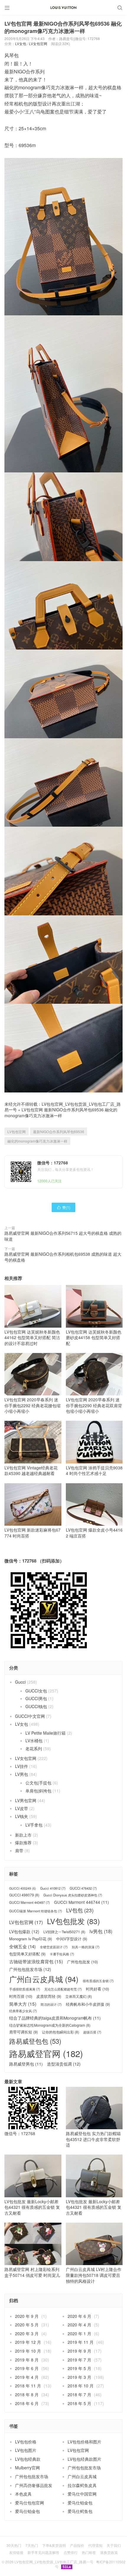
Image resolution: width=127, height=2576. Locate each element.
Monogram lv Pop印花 (31, 1939)
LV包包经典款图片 (84, 2459)
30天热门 (14, 2545)
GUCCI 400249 (23, 1888)
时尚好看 (97, 1989)
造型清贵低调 (64, 2064)
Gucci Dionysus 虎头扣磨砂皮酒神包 (73, 1895)
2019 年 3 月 (79, 2377)
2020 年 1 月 (79, 2333)
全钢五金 (22, 1946)
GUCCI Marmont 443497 (30, 1902)
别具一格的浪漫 (86, 1947)
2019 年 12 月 (28, 2342)
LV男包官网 (26, 1800)
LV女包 (21, 43)
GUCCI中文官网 (30, 1716)
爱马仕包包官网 (30, 2503)
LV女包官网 (38, 43)
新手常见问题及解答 (43, 2552)
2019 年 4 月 (27, 2377)
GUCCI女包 (36, 1691)
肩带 (19, 1850)
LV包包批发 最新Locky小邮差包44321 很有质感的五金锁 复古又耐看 (32, 2207)
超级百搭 (92, 2032)
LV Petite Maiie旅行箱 (45, 1733)
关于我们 (114, 2545)
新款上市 (23, 1835)
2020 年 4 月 (79, 2325)
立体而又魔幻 (79, 1996)
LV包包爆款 (24, 1932)
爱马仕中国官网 (82, 2494)
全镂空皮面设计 (54, 1947)
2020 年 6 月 (79, 2316)
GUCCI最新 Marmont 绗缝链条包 (36, 1911)
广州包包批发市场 (30, 1969)
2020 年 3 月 (27, 2333)
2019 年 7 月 (79, 2360)
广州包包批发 (82, 1962)
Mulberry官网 (27, 2468)
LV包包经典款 (28, 2459)
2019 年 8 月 (27, 2360)
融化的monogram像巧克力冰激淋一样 (37, 1141)
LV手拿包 (34, 1825)
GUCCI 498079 (24, 1895)
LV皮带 (22, 1808)
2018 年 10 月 (81, 2386)
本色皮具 (23, 2494)
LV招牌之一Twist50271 (64, 1932)
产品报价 (77, 2545)
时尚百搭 (21, 1996)
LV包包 (80, 1910)
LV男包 (22, 1774)
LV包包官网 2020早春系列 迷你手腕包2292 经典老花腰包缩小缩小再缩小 (32, 1405)
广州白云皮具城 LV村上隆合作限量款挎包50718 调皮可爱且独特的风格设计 (94, 2275)
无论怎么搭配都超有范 (63, 1989)
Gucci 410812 (53, 1888)
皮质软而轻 (49, 1996)
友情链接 (16, 2552)
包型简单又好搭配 (27, 1954)
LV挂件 (22, 1766)
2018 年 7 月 (79, 2394)
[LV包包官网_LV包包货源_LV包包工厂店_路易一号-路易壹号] (63, 7)
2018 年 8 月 (27, 2394)
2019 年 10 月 (28, 2351)
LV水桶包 (34, 1741)
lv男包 (101, 1931)
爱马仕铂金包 (80, 2503)
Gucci (20, 1682)
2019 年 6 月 (27, 2368)
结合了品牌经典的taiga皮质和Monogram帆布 (55, 2018)
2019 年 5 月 (79, 2368)
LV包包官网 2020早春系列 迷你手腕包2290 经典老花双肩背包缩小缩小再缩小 (94, 1405)
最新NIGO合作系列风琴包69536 (59, 1132)
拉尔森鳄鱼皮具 (82, 2485)
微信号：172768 (20, 2133)
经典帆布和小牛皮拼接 (88, 2004)
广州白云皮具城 (44, 1979)
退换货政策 (109, 2552)
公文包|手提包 (38, 1783)
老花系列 (34, 1748)
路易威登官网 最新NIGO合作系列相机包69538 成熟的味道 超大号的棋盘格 (63, 1257)
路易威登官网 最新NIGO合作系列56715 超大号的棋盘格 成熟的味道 (63, 1236)
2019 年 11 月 (81, 2342)
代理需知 (95, 2545)
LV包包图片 (26, 2450)
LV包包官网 (17, 1132)
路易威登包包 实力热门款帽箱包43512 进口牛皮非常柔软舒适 (93, 2139)
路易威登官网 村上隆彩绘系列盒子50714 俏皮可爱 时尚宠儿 (32, 2272)
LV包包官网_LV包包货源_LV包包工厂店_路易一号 (54, 2562)
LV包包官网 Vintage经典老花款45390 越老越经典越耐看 (31, 1470)
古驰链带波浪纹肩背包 (36, 1961)
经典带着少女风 (23, 2011)
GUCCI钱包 (36, 1706)
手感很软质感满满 (25, 1989)
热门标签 (89, 2552)
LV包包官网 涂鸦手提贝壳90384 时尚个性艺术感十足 (94, 1470)
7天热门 (32, 2545)
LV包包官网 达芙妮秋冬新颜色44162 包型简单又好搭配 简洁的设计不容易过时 (32, 1338)
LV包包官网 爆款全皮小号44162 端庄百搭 (94, 1533)
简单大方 (23, 2004)
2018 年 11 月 (28, 2386)
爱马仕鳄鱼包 (80, 2511)
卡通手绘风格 (62, 1954)
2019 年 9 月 (79, 2351)
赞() (63, 1207)
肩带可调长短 (23, 2032)
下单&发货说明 (54, 2545)
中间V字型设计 (72, 1939)
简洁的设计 (51, 2004)
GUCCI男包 (36, 1698)
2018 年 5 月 (79, 2403)
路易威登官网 (46, 2053)
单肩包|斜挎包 (38, 1791)
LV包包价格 (26, 2442)
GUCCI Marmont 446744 (82, 1902)
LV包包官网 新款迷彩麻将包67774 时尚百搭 (32, 1533)
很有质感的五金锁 (98, 1981)
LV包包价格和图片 (84, 2442)
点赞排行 (71, 2552)
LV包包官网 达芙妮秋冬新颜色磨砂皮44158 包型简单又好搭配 (94, 1338)
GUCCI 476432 (83, 1888)
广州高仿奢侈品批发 (34, 2485)
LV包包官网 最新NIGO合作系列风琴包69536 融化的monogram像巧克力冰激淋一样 (61, 1113)
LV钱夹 (22, 1816)
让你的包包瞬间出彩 (61, 2032)
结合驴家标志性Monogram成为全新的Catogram (50, 2025)
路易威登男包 (26, 2064)
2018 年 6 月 (27, 2403)
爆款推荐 (23, 1842)
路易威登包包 (35, 2041)
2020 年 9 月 (27, 2316)
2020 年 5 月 (27, 2325)
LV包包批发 (73, 1921)
